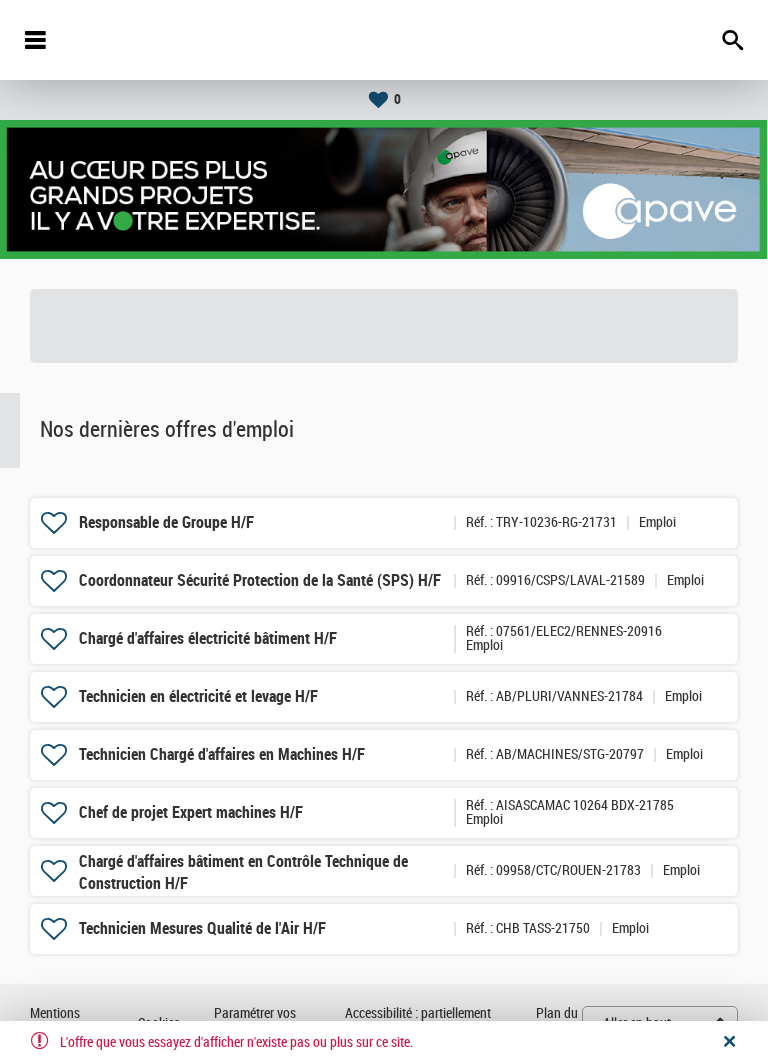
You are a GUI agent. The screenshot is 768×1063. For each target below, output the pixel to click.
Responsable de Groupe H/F (166, 522)
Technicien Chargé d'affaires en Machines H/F (222, 754)
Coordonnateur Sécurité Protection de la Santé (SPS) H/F (260, 580)
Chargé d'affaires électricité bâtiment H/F (208, 638)
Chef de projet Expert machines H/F (191, 812)
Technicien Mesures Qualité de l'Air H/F (202, 928)
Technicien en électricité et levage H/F (198, 696)
